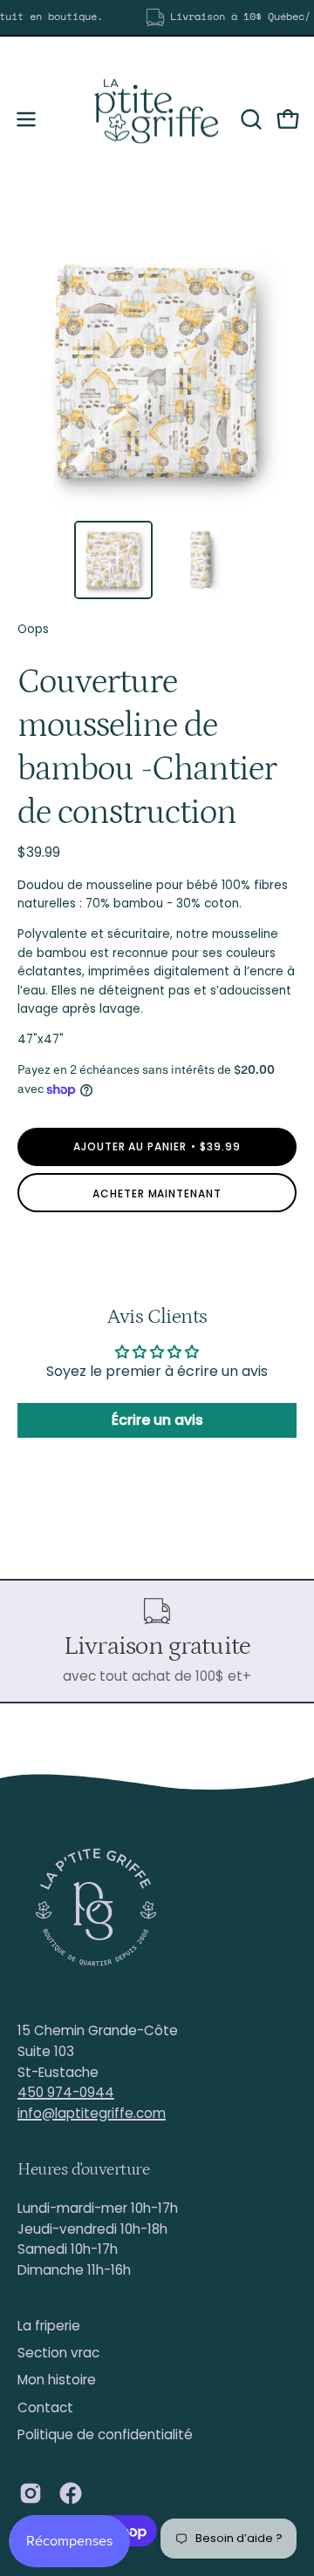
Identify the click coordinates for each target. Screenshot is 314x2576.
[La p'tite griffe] (157, 119)
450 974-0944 (66, 2092)
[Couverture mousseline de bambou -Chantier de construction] (113, 560)
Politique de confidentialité (105, 2434)
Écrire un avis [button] (157, 1420)
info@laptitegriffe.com (92, 2113)
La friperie (49, 2326)
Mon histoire (57, 2380)
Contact (45, 2407)
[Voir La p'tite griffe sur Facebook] (71, 2493)
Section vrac (58, 2353)
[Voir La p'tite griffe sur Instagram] (31, 2493)
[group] (157, 17)
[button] (249, 119)
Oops (33, 629)
